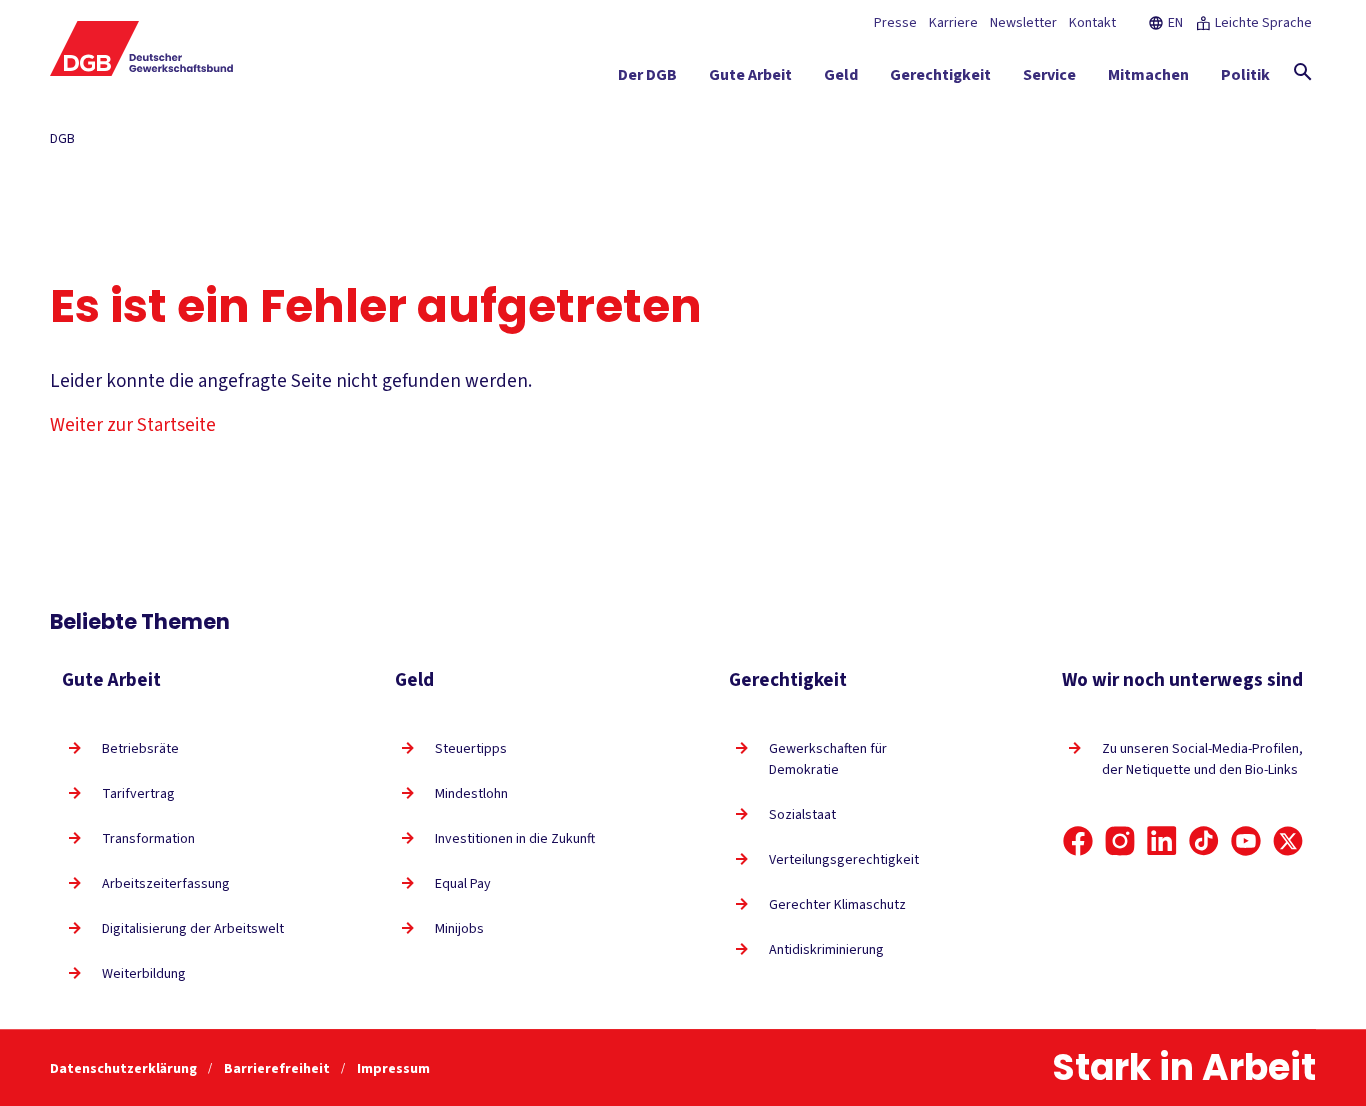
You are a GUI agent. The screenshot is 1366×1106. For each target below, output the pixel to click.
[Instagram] (1120, 841)
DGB (62, 139)
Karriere (953, 23)
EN (1175, 23)
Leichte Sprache (1263, 23)
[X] (1288, 841)
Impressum (393, 1069)
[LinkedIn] (1162, 841)
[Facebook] (1078, 841)
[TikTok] (1204, 841)
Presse (895, 23)
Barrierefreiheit (278, 1069)
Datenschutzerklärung (125, 1069)
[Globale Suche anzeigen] (1303, 72)
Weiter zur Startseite (133, 425)
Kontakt (1092, 23)
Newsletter (1023, 23)
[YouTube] (1246, 841)
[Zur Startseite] (142, 48)
